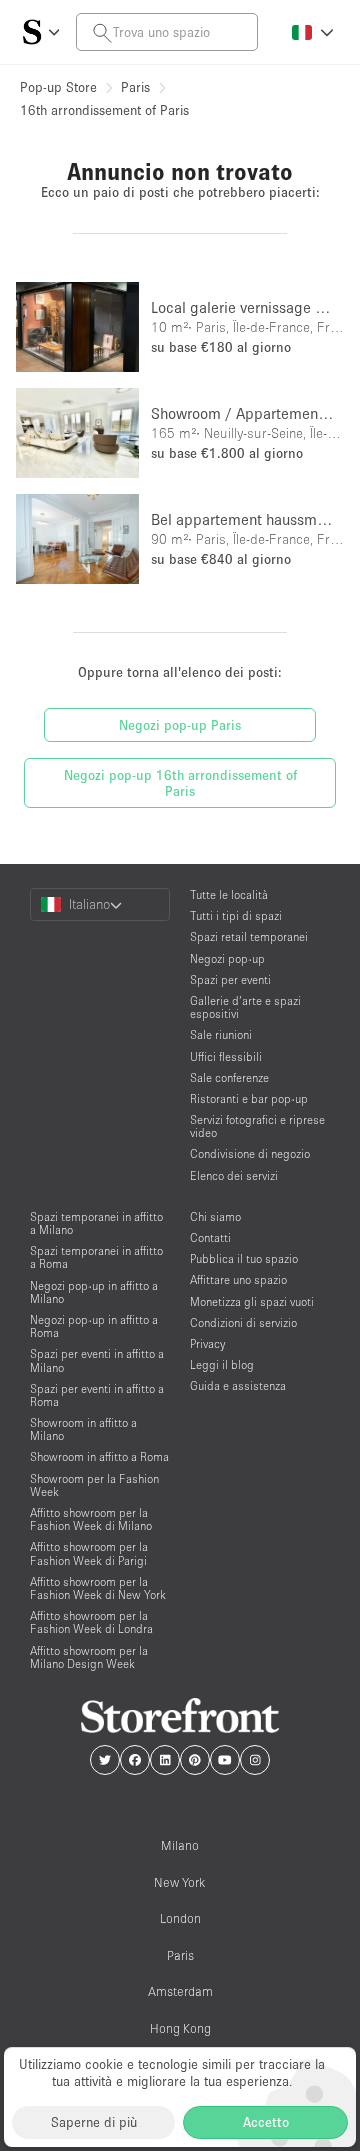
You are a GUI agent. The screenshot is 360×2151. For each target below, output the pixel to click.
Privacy (207, 1343)
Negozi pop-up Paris (180, 725)
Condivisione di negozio (250, 1153)
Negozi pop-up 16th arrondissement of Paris (180, 783)
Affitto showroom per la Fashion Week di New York (98, 1588)
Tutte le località (229, 894)
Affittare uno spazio (238, 1279)
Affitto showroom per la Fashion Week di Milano (91, 1519)
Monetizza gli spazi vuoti (252, 1301)
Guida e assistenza (238, 1385)
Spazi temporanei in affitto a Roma (96, 1257)
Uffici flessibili (226, 1056)
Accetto (266, 2122)
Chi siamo (215, 1216)
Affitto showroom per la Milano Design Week (89, 1657)
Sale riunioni (221, 1034)
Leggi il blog (222, 1364)
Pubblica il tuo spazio (244, 1258)
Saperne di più (94, 2122)
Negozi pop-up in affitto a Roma (94, 1326)
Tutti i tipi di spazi (236, 915)
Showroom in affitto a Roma (99, 1456)
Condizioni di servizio (243, 1322)
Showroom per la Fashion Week (94, 1485)
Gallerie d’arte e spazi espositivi (245, 1007)
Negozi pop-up (227, 958)
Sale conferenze (229, 1077)
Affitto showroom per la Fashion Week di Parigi (89, 1553)
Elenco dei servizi (234, 1175)
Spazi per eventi (230, 979)
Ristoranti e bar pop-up (249, 1098)
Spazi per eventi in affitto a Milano (97, 1360)
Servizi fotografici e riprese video (257, 1126)
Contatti (210, 1237)
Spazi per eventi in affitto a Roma (97, 1395)
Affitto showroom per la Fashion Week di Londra (91, 1622)
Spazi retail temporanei (249, 936)
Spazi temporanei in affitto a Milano (96, 1223)
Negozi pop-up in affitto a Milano (94, 1292)
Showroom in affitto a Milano (83, 1429)
